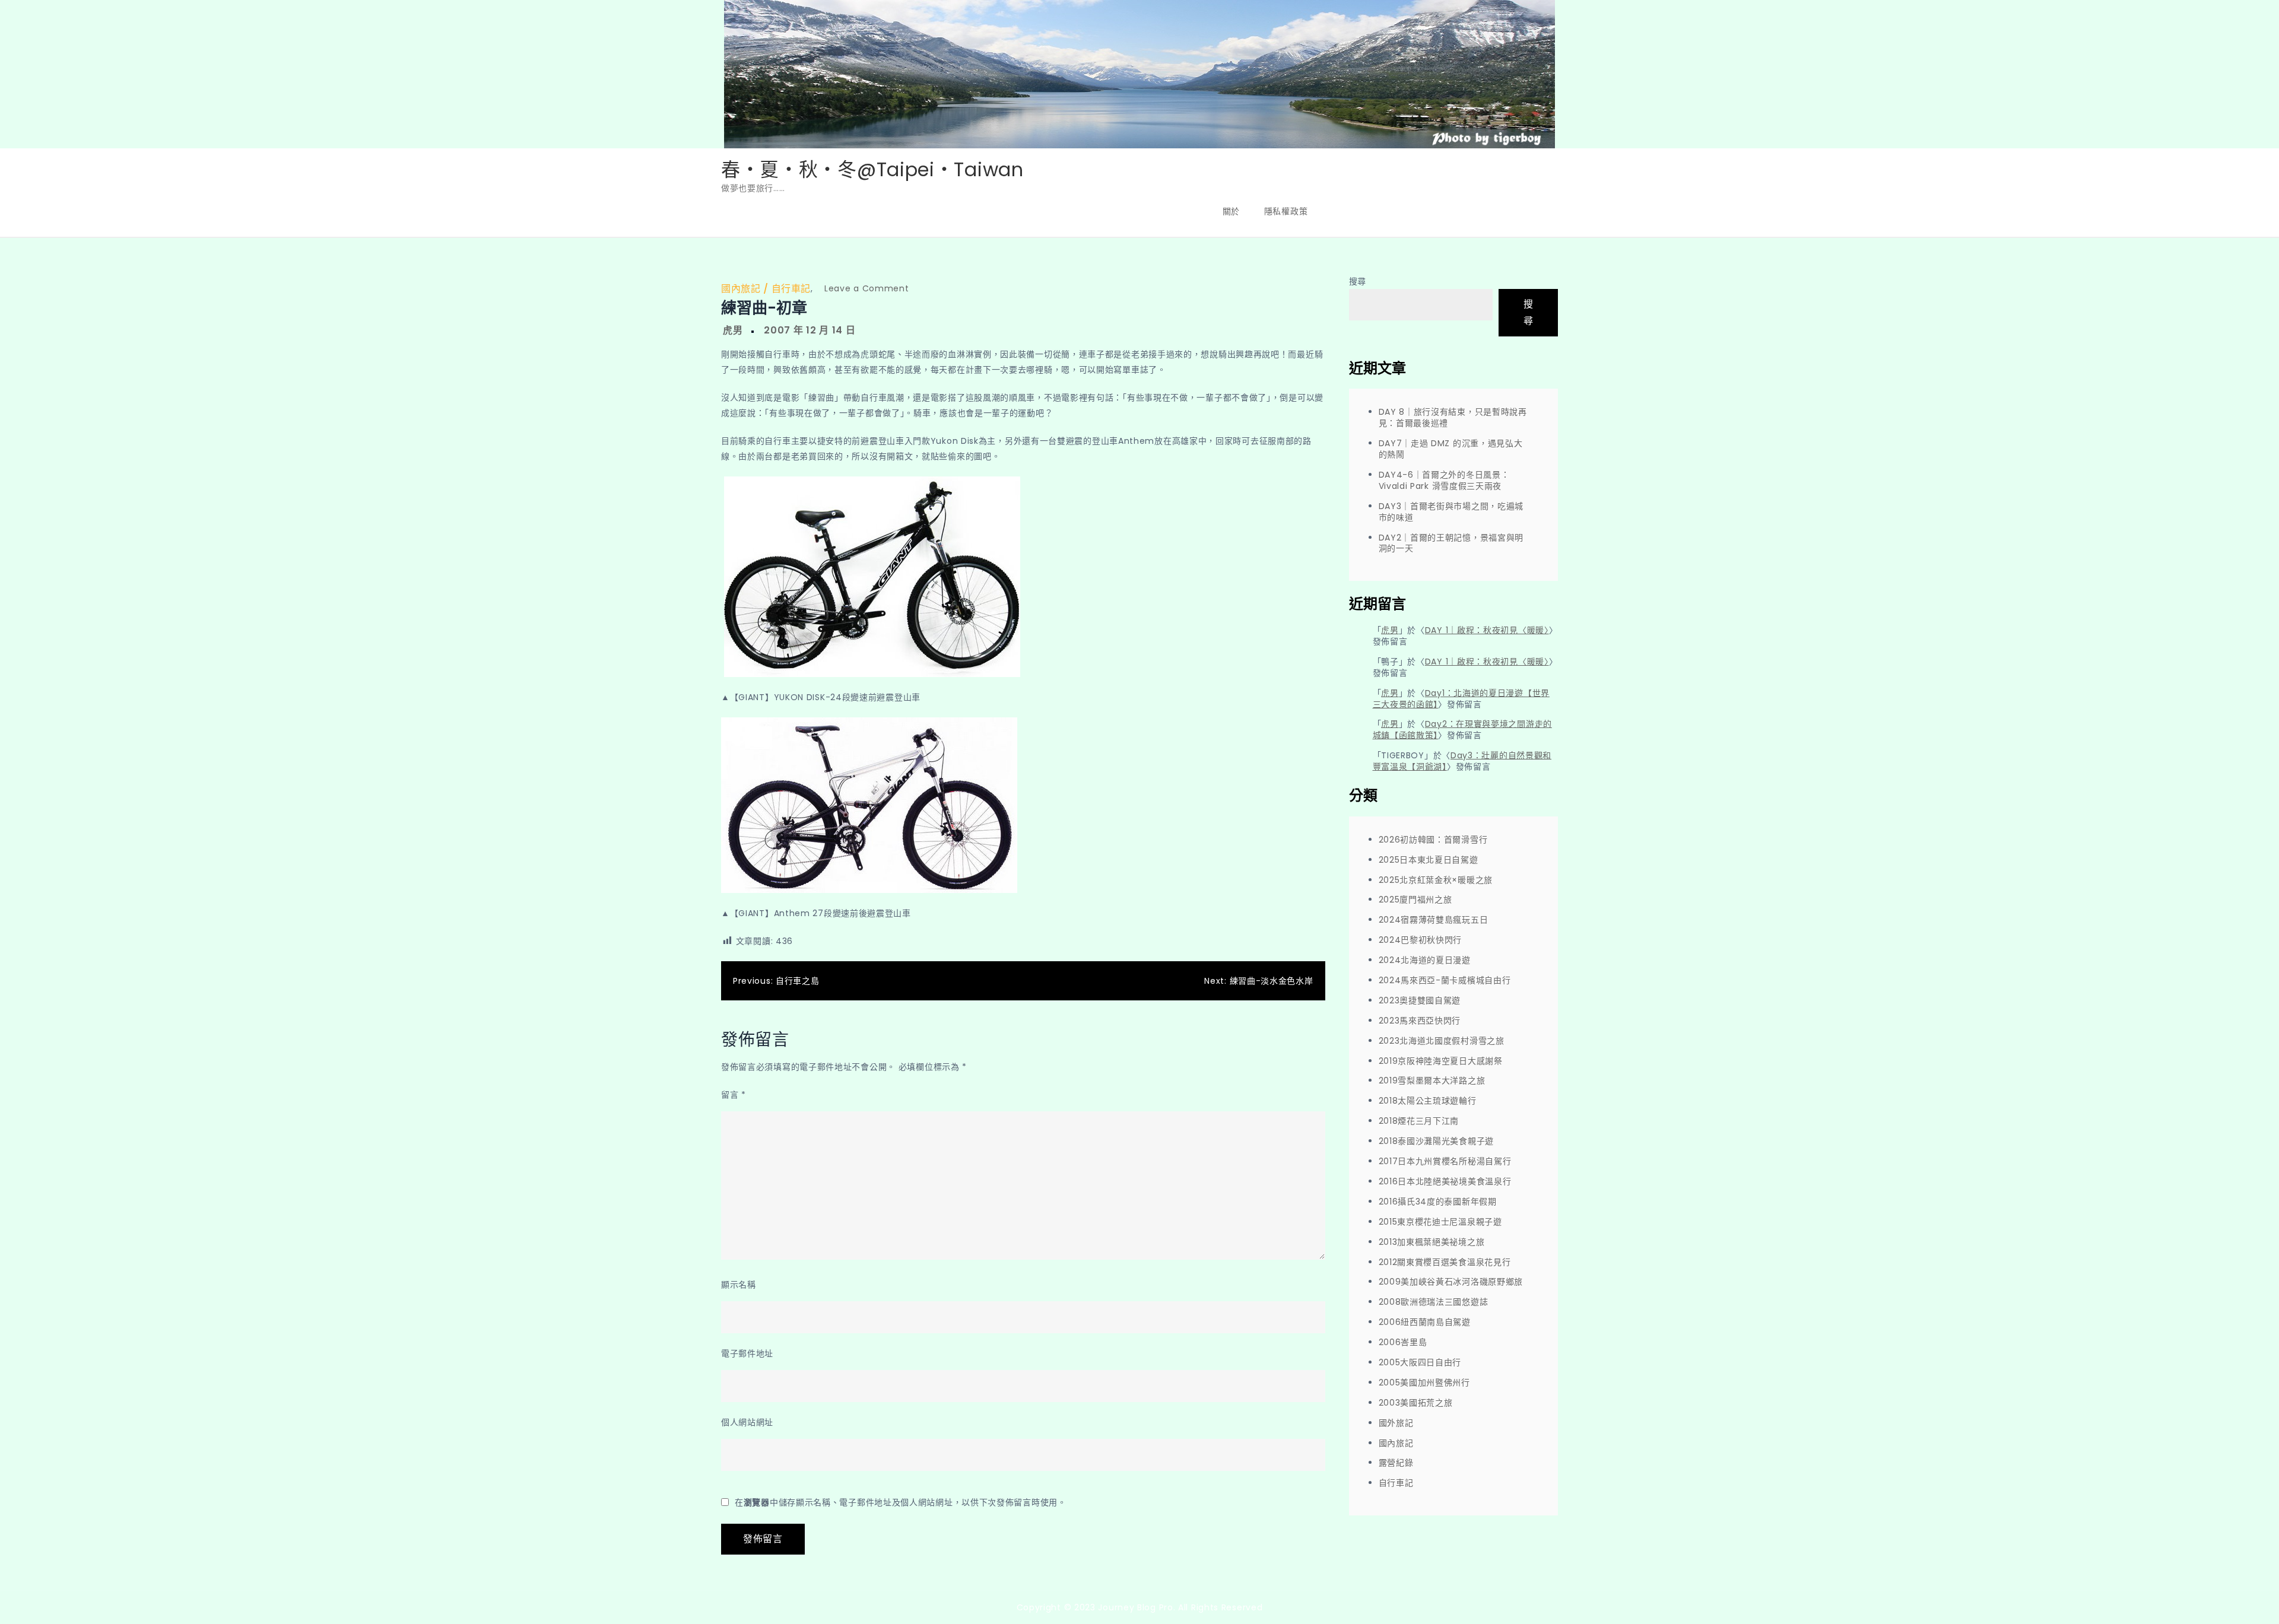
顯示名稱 (739, 1285)
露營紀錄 (1396, 1463)
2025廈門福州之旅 (1415, 900)
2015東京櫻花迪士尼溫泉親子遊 (1440, 1222)
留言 (734, 1095)
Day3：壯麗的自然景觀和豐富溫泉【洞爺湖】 (1462, 761)
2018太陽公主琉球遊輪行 (1428, 1101)
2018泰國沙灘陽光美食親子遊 (1437, 1141)
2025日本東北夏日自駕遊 (1429, 860)
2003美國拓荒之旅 (1416, 1403)
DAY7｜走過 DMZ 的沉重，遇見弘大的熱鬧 (1451, 449)
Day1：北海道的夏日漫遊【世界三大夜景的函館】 (1461, 699)
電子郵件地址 (747, 1353)
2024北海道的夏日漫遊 (1425, 960)
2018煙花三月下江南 (1419, 1121)
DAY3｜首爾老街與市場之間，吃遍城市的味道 (1451, 512)
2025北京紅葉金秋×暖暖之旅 (1436, 880)
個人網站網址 (747, 1422)
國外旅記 (1396, 1423)
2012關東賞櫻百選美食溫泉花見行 (1445, 1262)
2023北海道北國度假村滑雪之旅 (1442, 1041)
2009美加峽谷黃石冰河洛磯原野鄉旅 (1451, 1282)
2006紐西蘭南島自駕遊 (1425, 1322)
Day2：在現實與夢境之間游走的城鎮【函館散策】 (1462, 730)
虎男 (733, 330)
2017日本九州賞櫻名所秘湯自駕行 (1445, 1161)
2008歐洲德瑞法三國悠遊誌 (1434, 1302)
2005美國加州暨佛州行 (1424, 1383)
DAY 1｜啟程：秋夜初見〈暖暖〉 (1487, 630)
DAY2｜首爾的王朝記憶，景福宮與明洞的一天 (1451, 543)
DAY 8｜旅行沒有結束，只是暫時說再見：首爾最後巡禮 (1453, 417)
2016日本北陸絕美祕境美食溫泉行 (1445, 1181)
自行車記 (791, 289)
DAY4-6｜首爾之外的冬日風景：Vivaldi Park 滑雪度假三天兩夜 (1444, 480)
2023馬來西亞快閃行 (1420, 1021)
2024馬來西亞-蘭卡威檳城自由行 (1445, 980)
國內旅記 (741, 289)
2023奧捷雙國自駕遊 (1420, 1000)
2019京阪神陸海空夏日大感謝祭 (1441, 1061)
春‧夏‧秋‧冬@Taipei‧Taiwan (872, 169)
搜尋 (1358, 281)
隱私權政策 (1286, 211)
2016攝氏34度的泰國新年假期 (1438, 1202)
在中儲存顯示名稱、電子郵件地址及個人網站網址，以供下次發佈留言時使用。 (901, 1502)
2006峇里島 (1403, 1342)
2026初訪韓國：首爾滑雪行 (1433, 840)
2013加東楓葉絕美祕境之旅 (1432, 1242)
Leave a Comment (867, 288)
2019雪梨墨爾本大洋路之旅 (1432, 1080)
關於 (1231, 211)
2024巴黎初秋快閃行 (1421, 940)
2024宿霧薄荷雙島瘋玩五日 (1434, 920)
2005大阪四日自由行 (1420, 1362)
